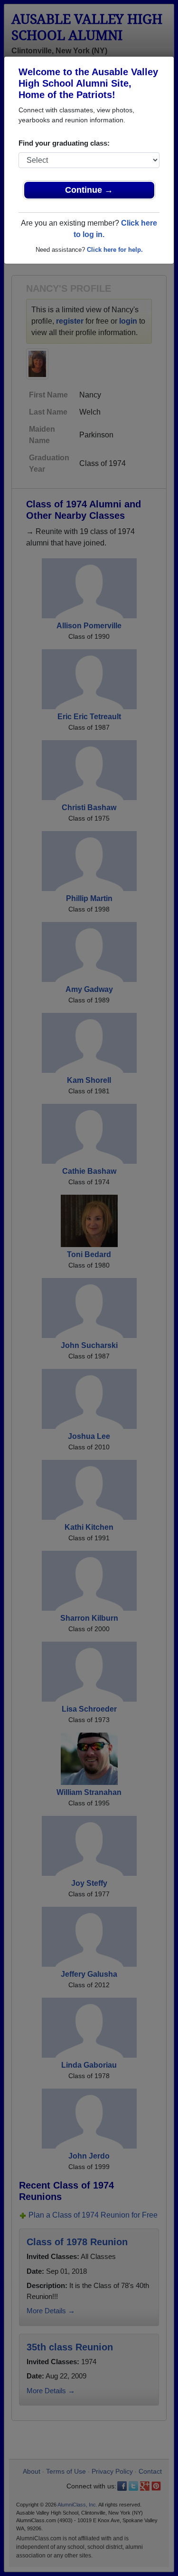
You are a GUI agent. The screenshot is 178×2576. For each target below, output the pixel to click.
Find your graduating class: (64, 143)
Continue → (89, 190)
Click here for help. (115, 250)
